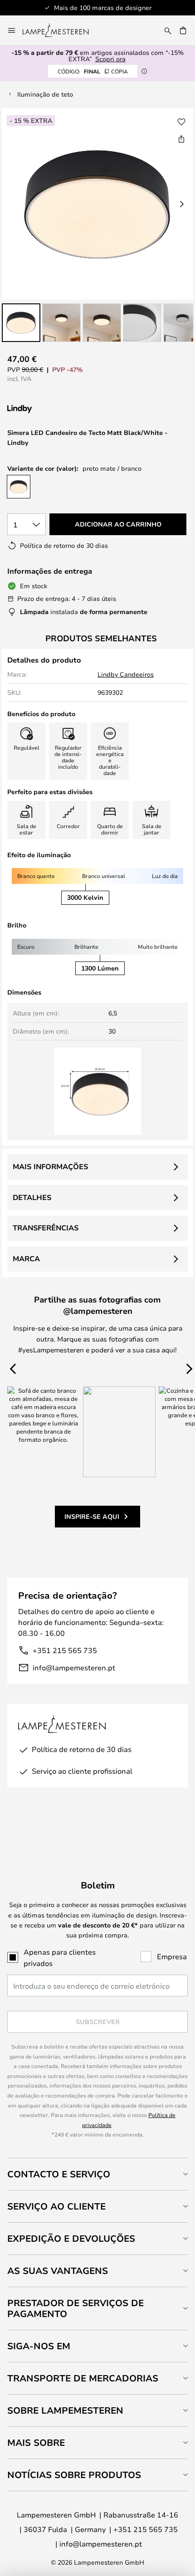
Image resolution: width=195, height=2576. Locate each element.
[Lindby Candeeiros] (55, 409)
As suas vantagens (58, 2271)
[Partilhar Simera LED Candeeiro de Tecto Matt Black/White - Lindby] (181, 139)
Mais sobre (36, 2442)
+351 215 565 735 (65, 1650)
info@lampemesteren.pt (74, 1667)
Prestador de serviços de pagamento (76, 2308)
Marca (26, 1259)
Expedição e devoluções (71, 2238)
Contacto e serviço (59, 2174)
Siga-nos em (39, 2346)
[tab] (97, 2174)
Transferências (46, 1228)
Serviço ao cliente (56, 2206)
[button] (21, 323)
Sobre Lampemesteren (65, 2410)
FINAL (93, 71)
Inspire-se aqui (92, 1516)
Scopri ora (110, 59)
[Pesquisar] (168, 30)
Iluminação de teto (45, 94)
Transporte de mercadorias (83, 2378)
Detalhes (32, 1197)
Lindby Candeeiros (126, 674)
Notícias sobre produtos (74, 2475)
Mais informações (50, 1166)
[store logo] (61, 30)
